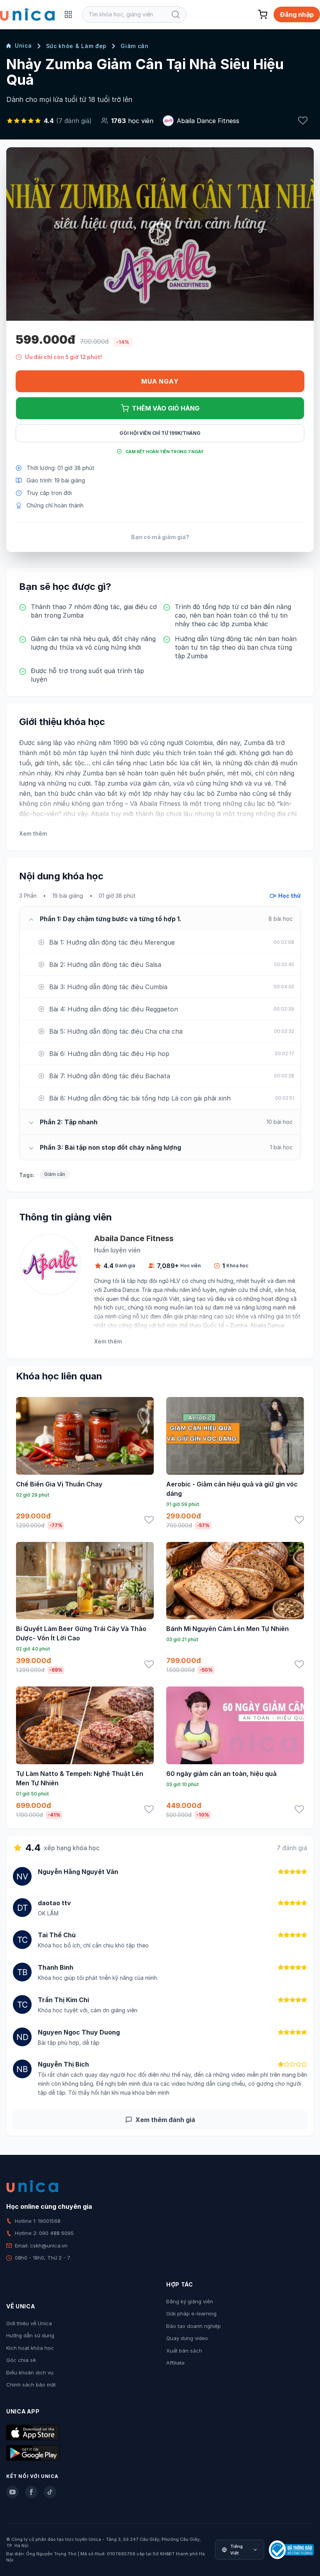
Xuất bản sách (184, 2351)
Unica (23, 46)
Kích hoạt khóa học (30, 2348)
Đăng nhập (297, 14)
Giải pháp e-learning (191, 2313)
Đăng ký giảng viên (190, 2301)
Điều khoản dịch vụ (30, 2372)
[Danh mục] (68, 14)
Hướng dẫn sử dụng (30, 2335)
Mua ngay (160, 381)
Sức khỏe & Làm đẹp (76, 46)
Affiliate (175, 2363)
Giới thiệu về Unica (29, 2323)
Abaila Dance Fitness (208, 121)
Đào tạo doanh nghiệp (194, 2326)
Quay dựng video (187, 2338)
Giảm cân (135, 46)
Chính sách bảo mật (31, 2385)
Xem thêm (33, 833)
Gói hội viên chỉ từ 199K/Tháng (160, 433)
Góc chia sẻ (21, 2360)
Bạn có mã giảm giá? (160, 537)
